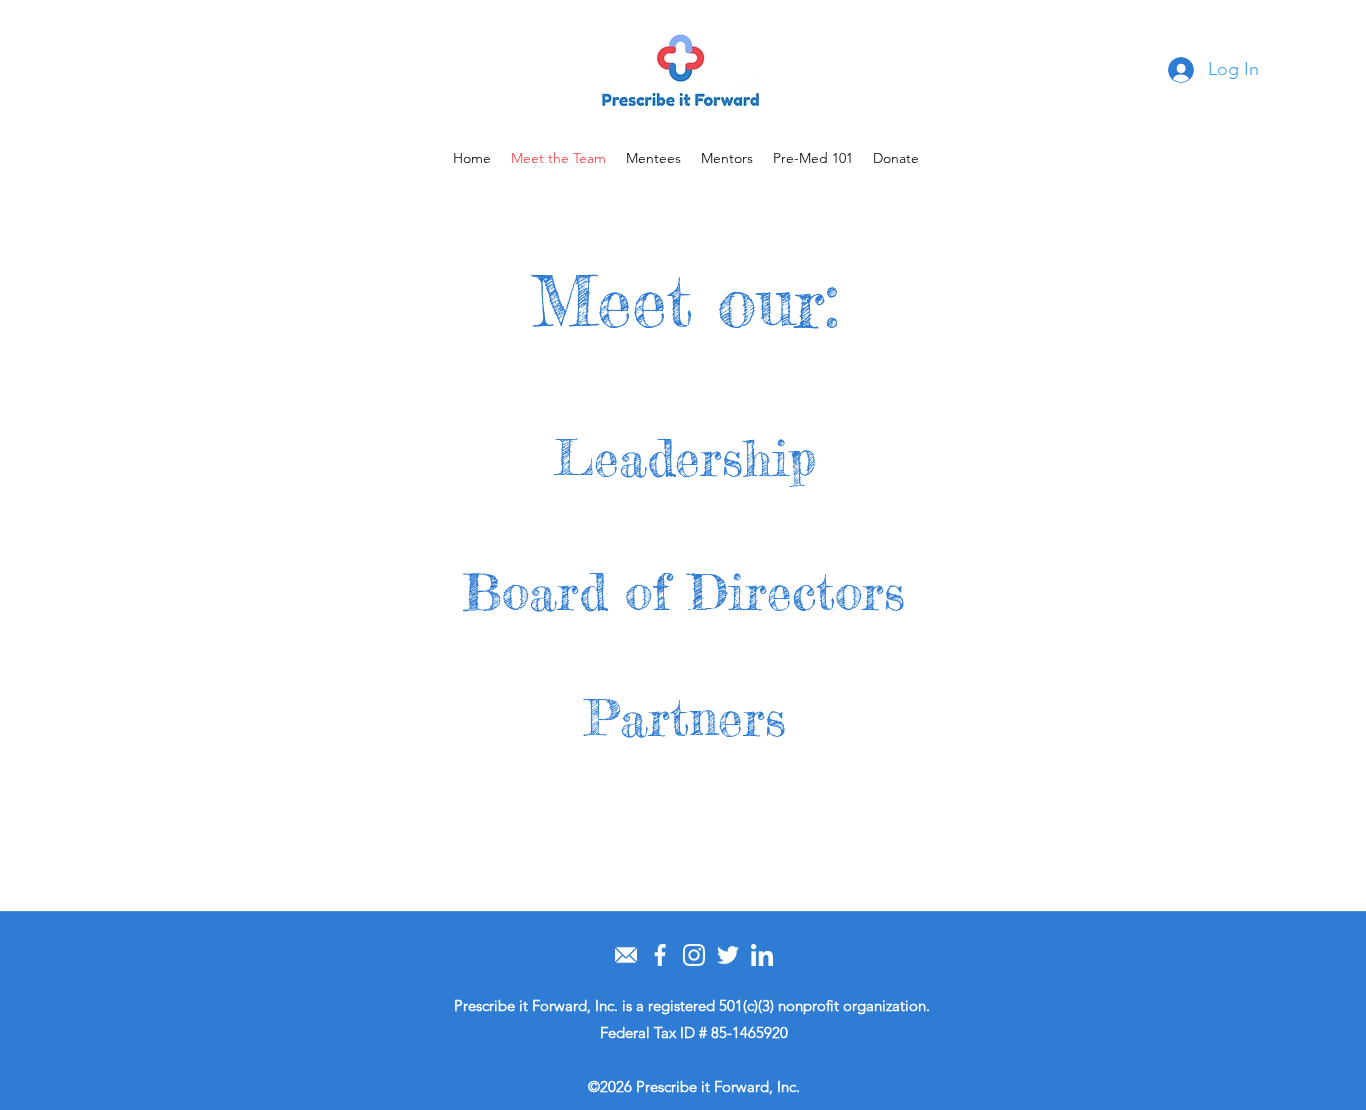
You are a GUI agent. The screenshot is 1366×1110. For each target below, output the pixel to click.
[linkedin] (762, 955)
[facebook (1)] (660, 955)
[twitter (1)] (728, 955)
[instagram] (694, 955)
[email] (626, 955)
